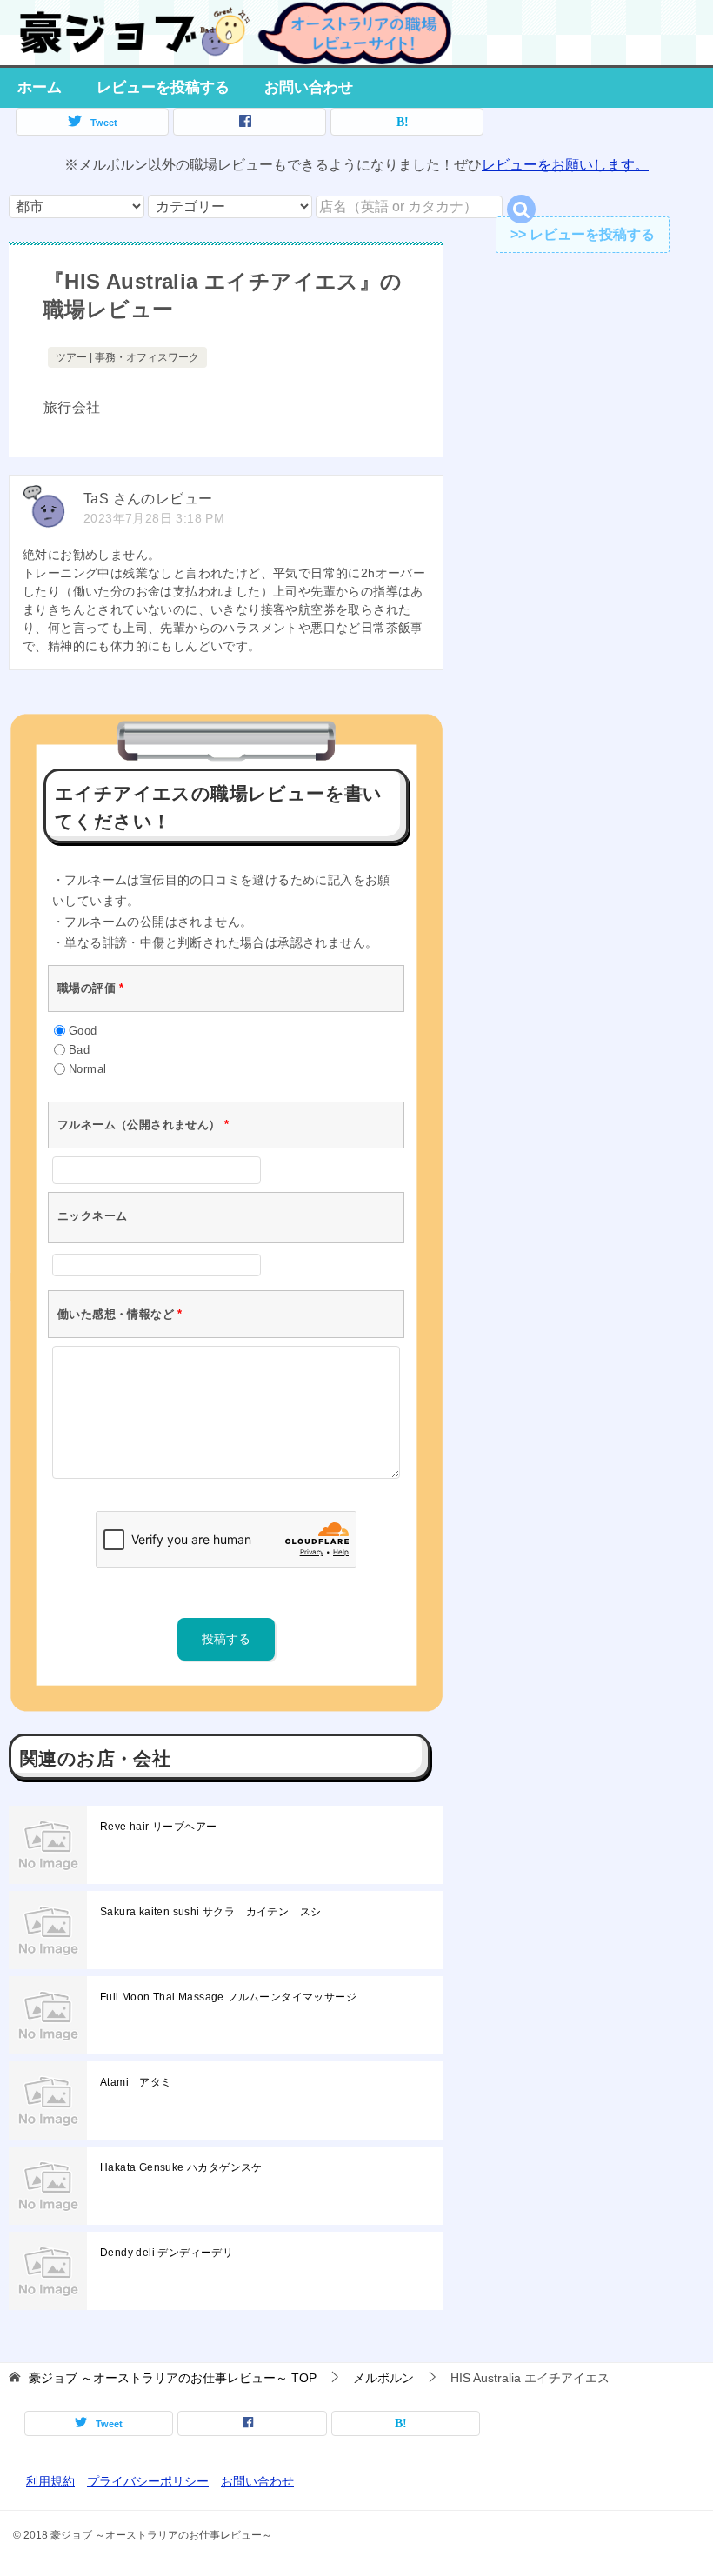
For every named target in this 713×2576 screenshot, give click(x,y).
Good (83, 1031)
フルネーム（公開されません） (143, 1125)
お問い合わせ (309, 87)
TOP (173, 2378)
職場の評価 (91, 988)
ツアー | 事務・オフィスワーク (127, 357)
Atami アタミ (136, 2082)
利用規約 (50, 2481)
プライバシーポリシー (148, 2481)
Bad (79, 1050)
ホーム (40, 87)
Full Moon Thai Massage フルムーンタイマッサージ (228, 1997)
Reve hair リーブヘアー (158, 1827)
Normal (87, 1069)
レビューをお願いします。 (565, 165)
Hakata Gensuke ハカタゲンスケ (181, 2167)
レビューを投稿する (163, 87)
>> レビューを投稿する (583, 234)
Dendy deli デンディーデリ (167, 2253)
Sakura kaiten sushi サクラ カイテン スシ (210, 1912)
